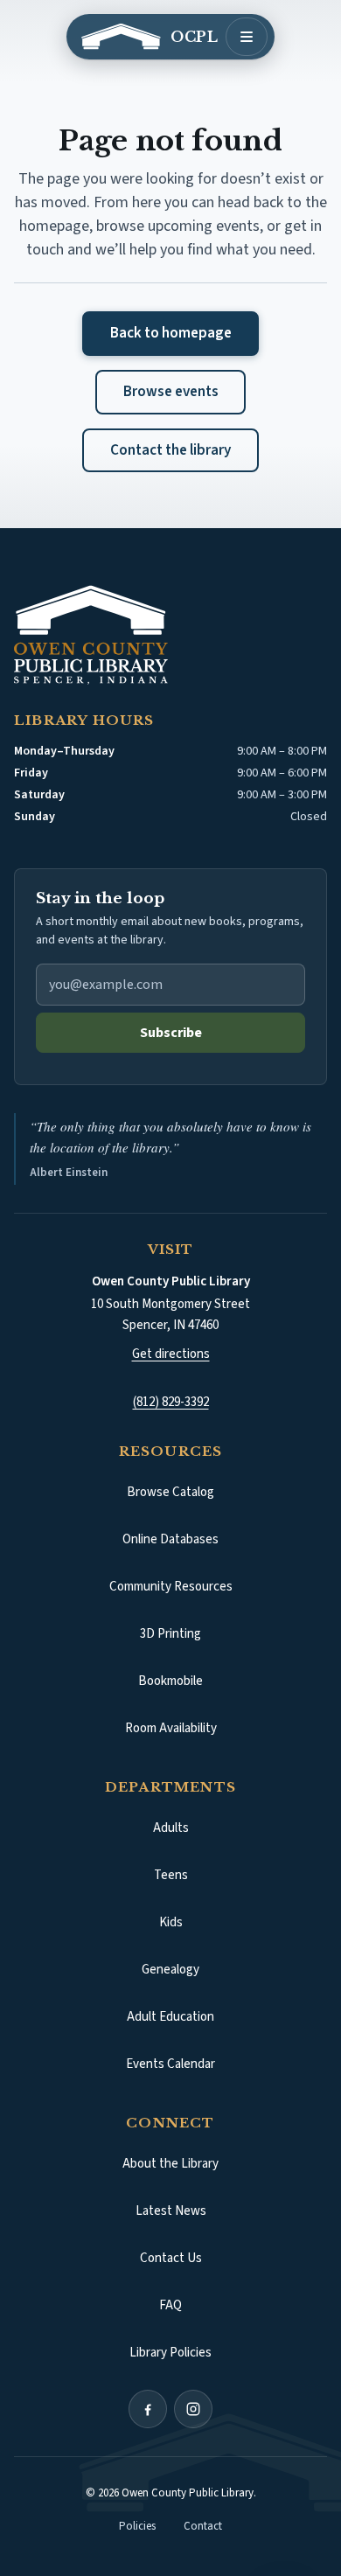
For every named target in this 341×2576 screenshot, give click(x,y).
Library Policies (170, 2353)
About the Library (170, 2164)
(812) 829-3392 (171, 1402)
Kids (171, 1922)
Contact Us (171, 2258)
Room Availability (171, 1728)
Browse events (171, 392)
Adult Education (170, 2017)
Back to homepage (171, 333)
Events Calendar (170, 2064)
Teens (171, 1875)
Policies (137, 2526)
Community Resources (171, 1587)
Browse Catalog (204, 1497)
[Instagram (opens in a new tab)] (193, 2409)
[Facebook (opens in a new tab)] (148, 2409)
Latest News (171, 2211)
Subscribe (171, 1033)
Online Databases (170, 1539)
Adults (171, 1828)
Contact (203, 2526)
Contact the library (170, 450)
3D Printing (170, 1634)
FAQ (170, 2305)
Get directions (171, 1354)
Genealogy (170, 1970)
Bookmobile (170, 1681)
